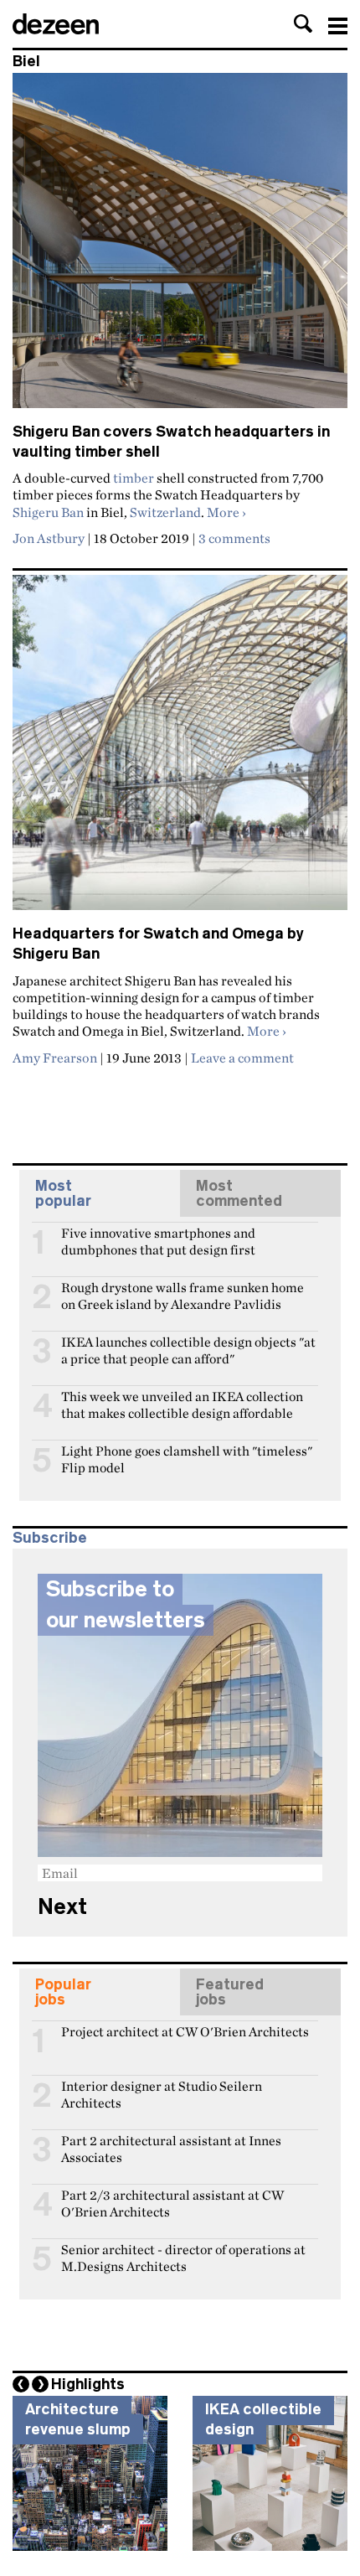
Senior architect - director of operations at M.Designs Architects (183, 2257)
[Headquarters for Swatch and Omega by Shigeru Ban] (180, 750)
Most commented (239, 1193)
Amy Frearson (55, 1058)
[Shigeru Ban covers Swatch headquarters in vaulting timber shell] (180, 248)
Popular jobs (63, 1992)
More (226, 512)
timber (134, 478)
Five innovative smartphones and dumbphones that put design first (158, 1240)
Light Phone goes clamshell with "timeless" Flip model (187, 1458)
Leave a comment (242, 1058)
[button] (303, 23)
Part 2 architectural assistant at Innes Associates (171, 2148)
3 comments (234, 538)
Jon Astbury (49, 538)
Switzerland (165, 512)
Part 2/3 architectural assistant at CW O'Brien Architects (172, 2202)
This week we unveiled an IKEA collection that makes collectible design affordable (182, 1404)
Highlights (88, 2384)
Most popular (63, 1193)
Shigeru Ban (48, 512)
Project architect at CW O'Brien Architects (185, 2032)
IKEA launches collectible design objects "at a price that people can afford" (188, 1349)
